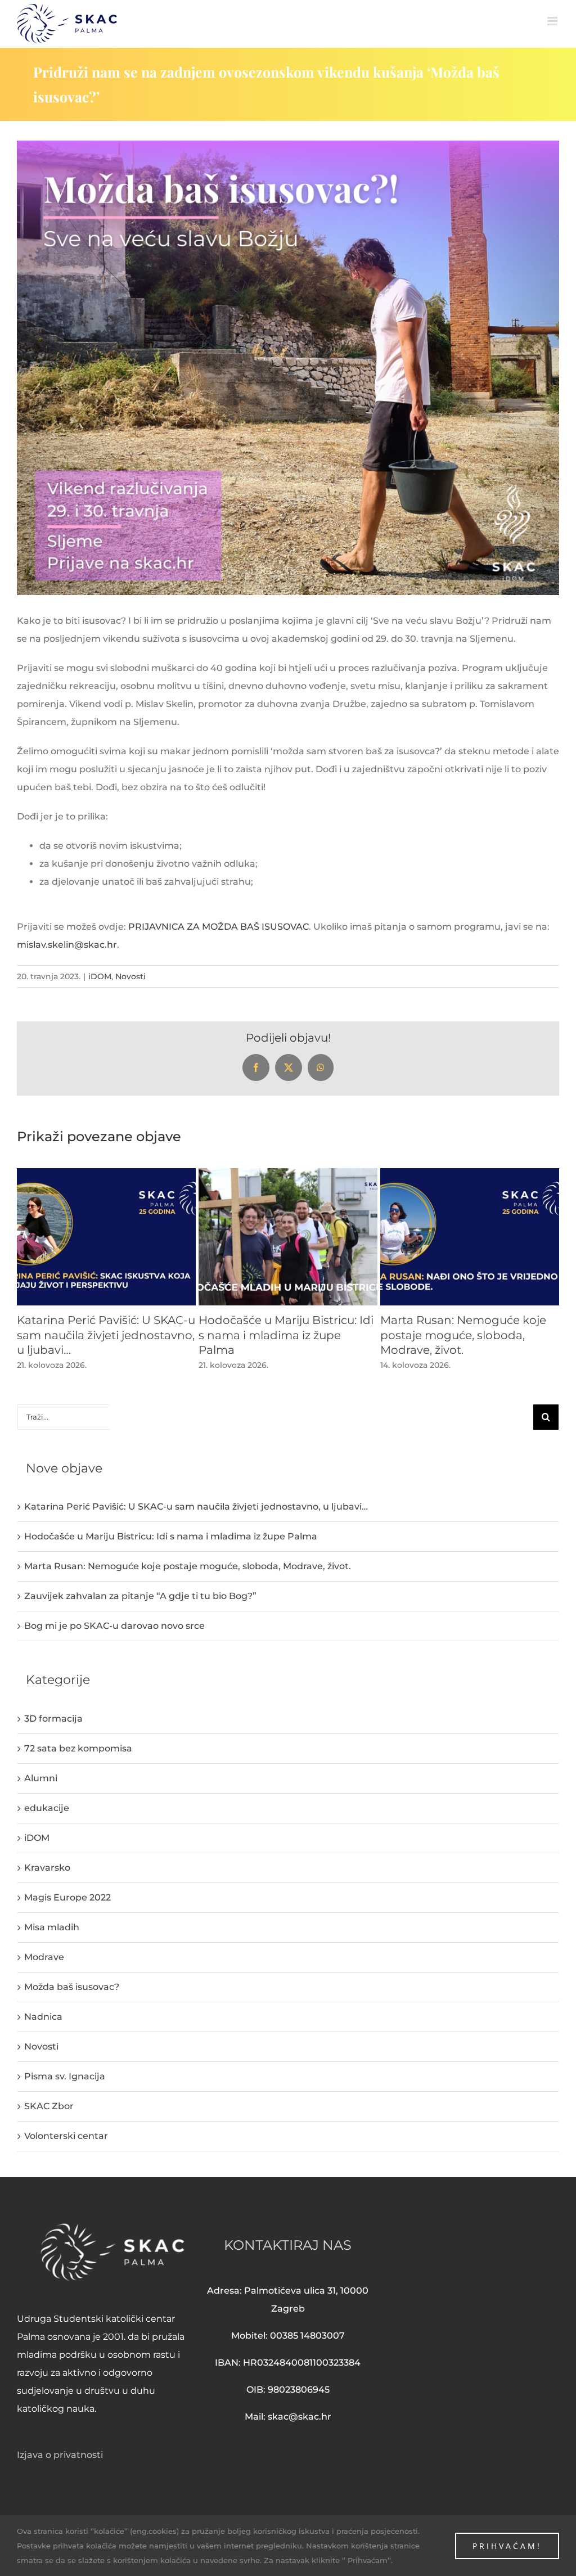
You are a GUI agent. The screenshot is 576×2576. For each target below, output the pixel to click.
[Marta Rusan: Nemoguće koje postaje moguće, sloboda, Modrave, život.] (470, 1174)
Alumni (41, 1778)
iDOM (100, 976)
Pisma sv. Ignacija (65, 2076)
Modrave (44, 1957)
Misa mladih (52, 1927)
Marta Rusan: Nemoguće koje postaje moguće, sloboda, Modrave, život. (463, 1335)
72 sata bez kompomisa (78, 1748)
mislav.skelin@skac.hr (67, 945)
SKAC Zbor (49, 2106)
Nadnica (43, 2017)
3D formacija (53, 1719)
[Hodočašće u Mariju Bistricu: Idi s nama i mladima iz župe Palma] (288, 1174)
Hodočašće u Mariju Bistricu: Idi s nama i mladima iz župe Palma (286, 1335)
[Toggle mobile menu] (553, 21)
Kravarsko (47, 1868)
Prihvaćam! (507, 2546)
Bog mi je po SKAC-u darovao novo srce (114, 1626)
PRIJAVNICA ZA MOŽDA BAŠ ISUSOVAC (219, 927)
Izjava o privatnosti (60, 2455)
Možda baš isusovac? (72, 1987)
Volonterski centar (66, 2136)
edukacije (47, 1808)
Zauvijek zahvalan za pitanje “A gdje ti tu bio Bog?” (140, 1596)
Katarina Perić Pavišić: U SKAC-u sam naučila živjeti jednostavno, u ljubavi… (106, 1335)
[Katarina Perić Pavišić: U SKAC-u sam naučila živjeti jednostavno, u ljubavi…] (106, 1174)
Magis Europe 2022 (67, 1897)
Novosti (130, 976)
